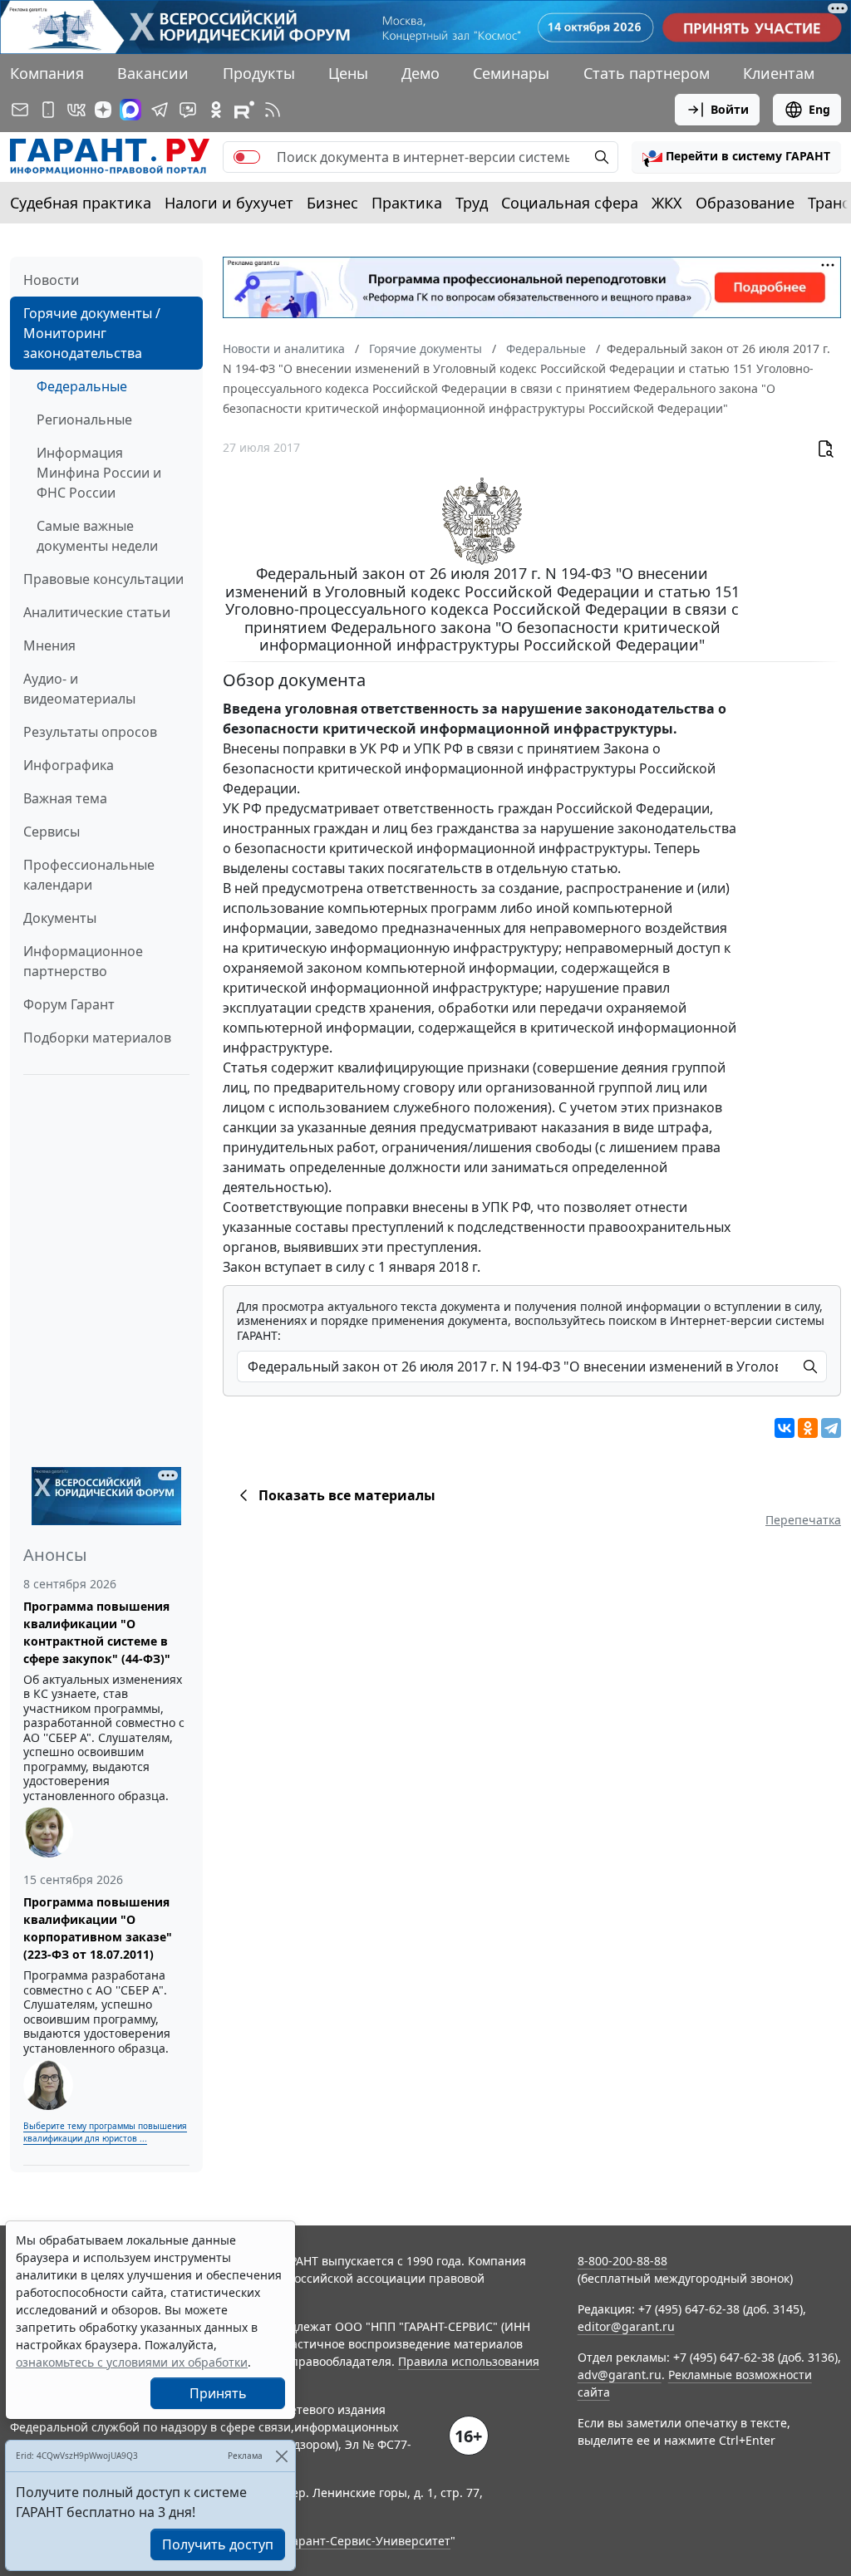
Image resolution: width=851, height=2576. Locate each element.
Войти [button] (730, 109)
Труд (472, 203)
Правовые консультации (103, 579)
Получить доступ (218, 2544)
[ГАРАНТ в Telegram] (160, 110)
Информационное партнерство (83, 961)
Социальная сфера (570, 203)
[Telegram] (831, 1428)
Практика (407, 203)
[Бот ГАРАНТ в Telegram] (188, 110)
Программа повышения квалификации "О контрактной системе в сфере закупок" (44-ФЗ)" (97, 1632)
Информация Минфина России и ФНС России (99, 473)
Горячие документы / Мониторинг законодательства (92, 333)
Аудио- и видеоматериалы (79, 689)
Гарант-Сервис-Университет (369, 2541)
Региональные (84, 420)
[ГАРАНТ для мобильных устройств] (48, 110)
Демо (421, 73)
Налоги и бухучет (229, 203)
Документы (60, 918)
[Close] (281, 2456)
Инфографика (69, 765)
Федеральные (82, 386)
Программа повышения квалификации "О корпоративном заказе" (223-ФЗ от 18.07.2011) (98, 1928)
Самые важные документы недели (97, 536)
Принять (218, 2393)
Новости (51, 280)
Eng (819, 109)
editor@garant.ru (626, 2326)
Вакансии (153, 73)
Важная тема (65, 798)
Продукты (259, 73)
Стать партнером (647, 73)
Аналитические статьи (97, 612)
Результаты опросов (90, 732)
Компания (47, 73)
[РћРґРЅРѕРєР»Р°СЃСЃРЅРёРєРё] (808, 1428)
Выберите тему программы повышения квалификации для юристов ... (105, 2132)
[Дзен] (103, 110)
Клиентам (779, 73)
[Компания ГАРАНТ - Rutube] (244, 110)
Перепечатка (803, 1520)
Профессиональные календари (89, 875)
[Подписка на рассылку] (20, 110)
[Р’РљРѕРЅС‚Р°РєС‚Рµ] (785, 1428)
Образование (745, 203)
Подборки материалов (97, 1038)
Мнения (49, 645)
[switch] (247, 157)
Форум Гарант (69, 1004)
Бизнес (332, 203)
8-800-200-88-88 (622, 2261)
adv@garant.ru (620, 2375)
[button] (736, 157)
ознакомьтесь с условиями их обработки (132, 2362)
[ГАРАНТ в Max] (130, 110)
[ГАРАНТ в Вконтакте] (76, 110)
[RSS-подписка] (273, 110)
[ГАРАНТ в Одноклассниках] (216, 110)
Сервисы (52, 832)
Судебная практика (81, 203)
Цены (348, 73)
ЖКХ (667, 203)
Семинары (511, 73)
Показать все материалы (347, 1495)
